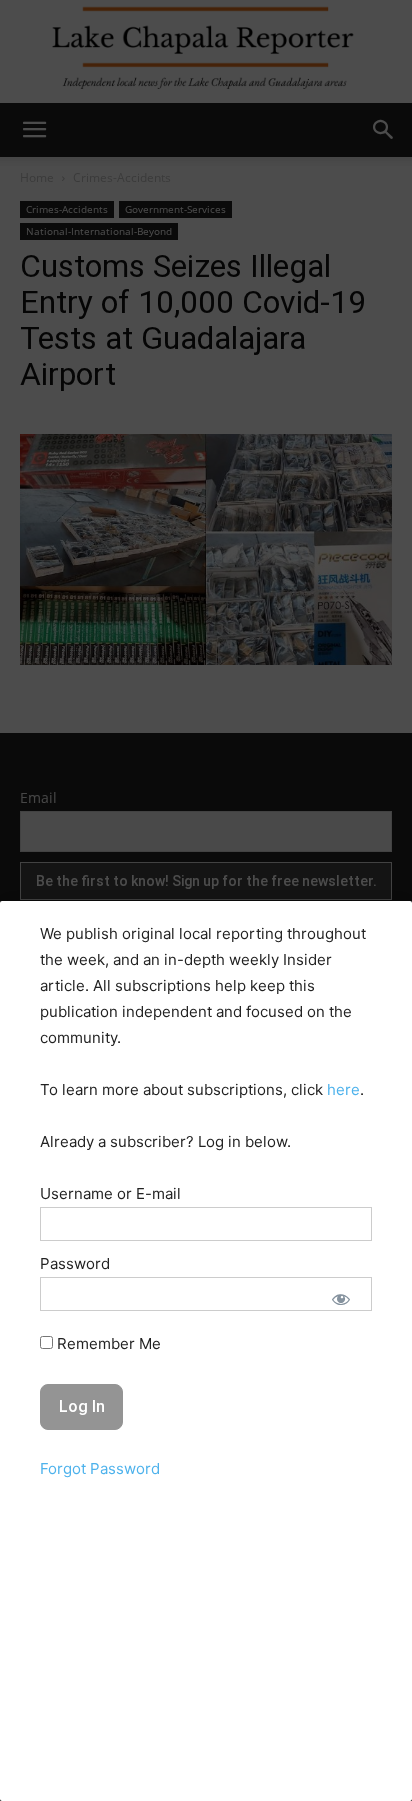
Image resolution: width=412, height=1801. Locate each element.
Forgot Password (100, 1468)
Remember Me (107, 1343)
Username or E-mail (110, 1193)
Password (75, 1263)
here (343, 1089)
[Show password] (341, 1299)
